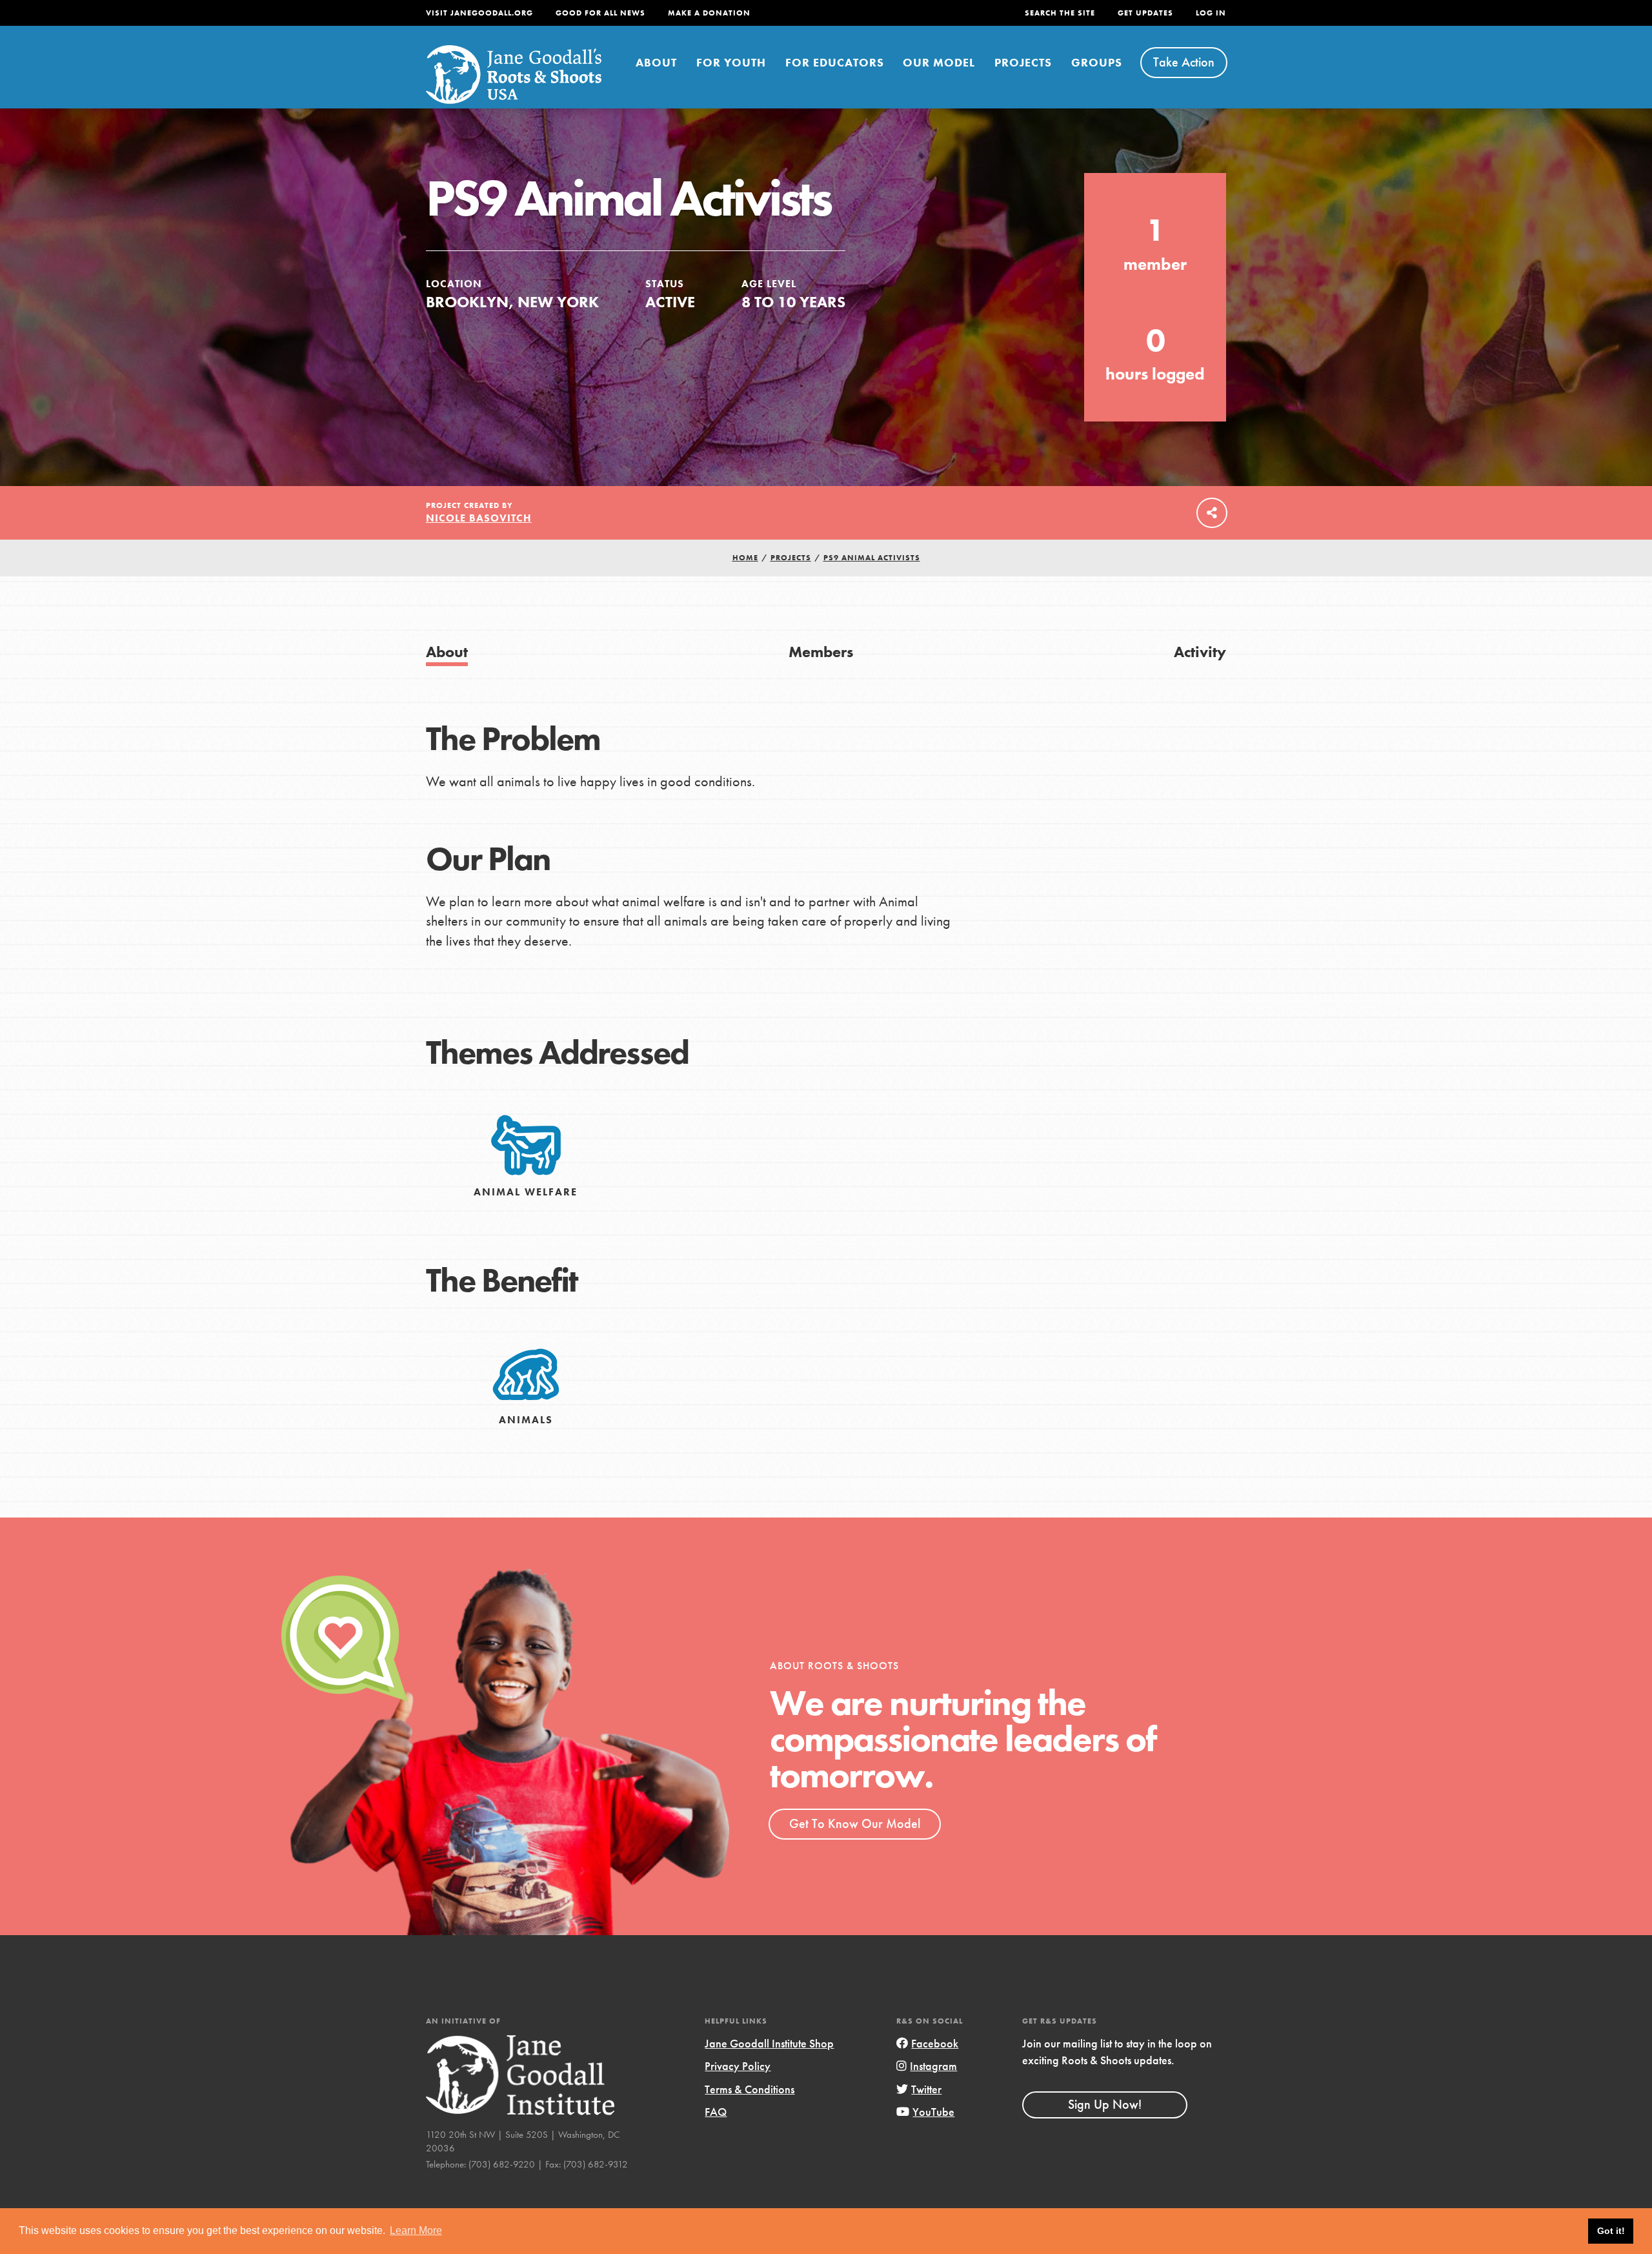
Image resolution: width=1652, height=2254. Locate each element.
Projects (1023, 62)
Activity (1200, 652)
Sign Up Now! (1105, 2104)
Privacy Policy (738, 2066)
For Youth (731, 62)
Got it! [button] (1611, 2231)
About (656, 62)
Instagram (933, 2066)
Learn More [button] (416, 2230)
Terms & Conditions (750, 2089)
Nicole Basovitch (479, 518)
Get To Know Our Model (855, 1823)
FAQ (716, 2112)
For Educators (835, 62)
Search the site (1060, 13)
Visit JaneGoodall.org (479, 13)
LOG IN (1211, 13)
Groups (1097, 62)
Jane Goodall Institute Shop (769, 2043)
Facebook (935, 2043)
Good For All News (600, 13)
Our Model (939, 62)
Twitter (926, 2089)
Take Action (1184, 62)
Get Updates (1145, 13)
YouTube (933, 2112)
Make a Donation (709, 13)
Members (821, 652)
